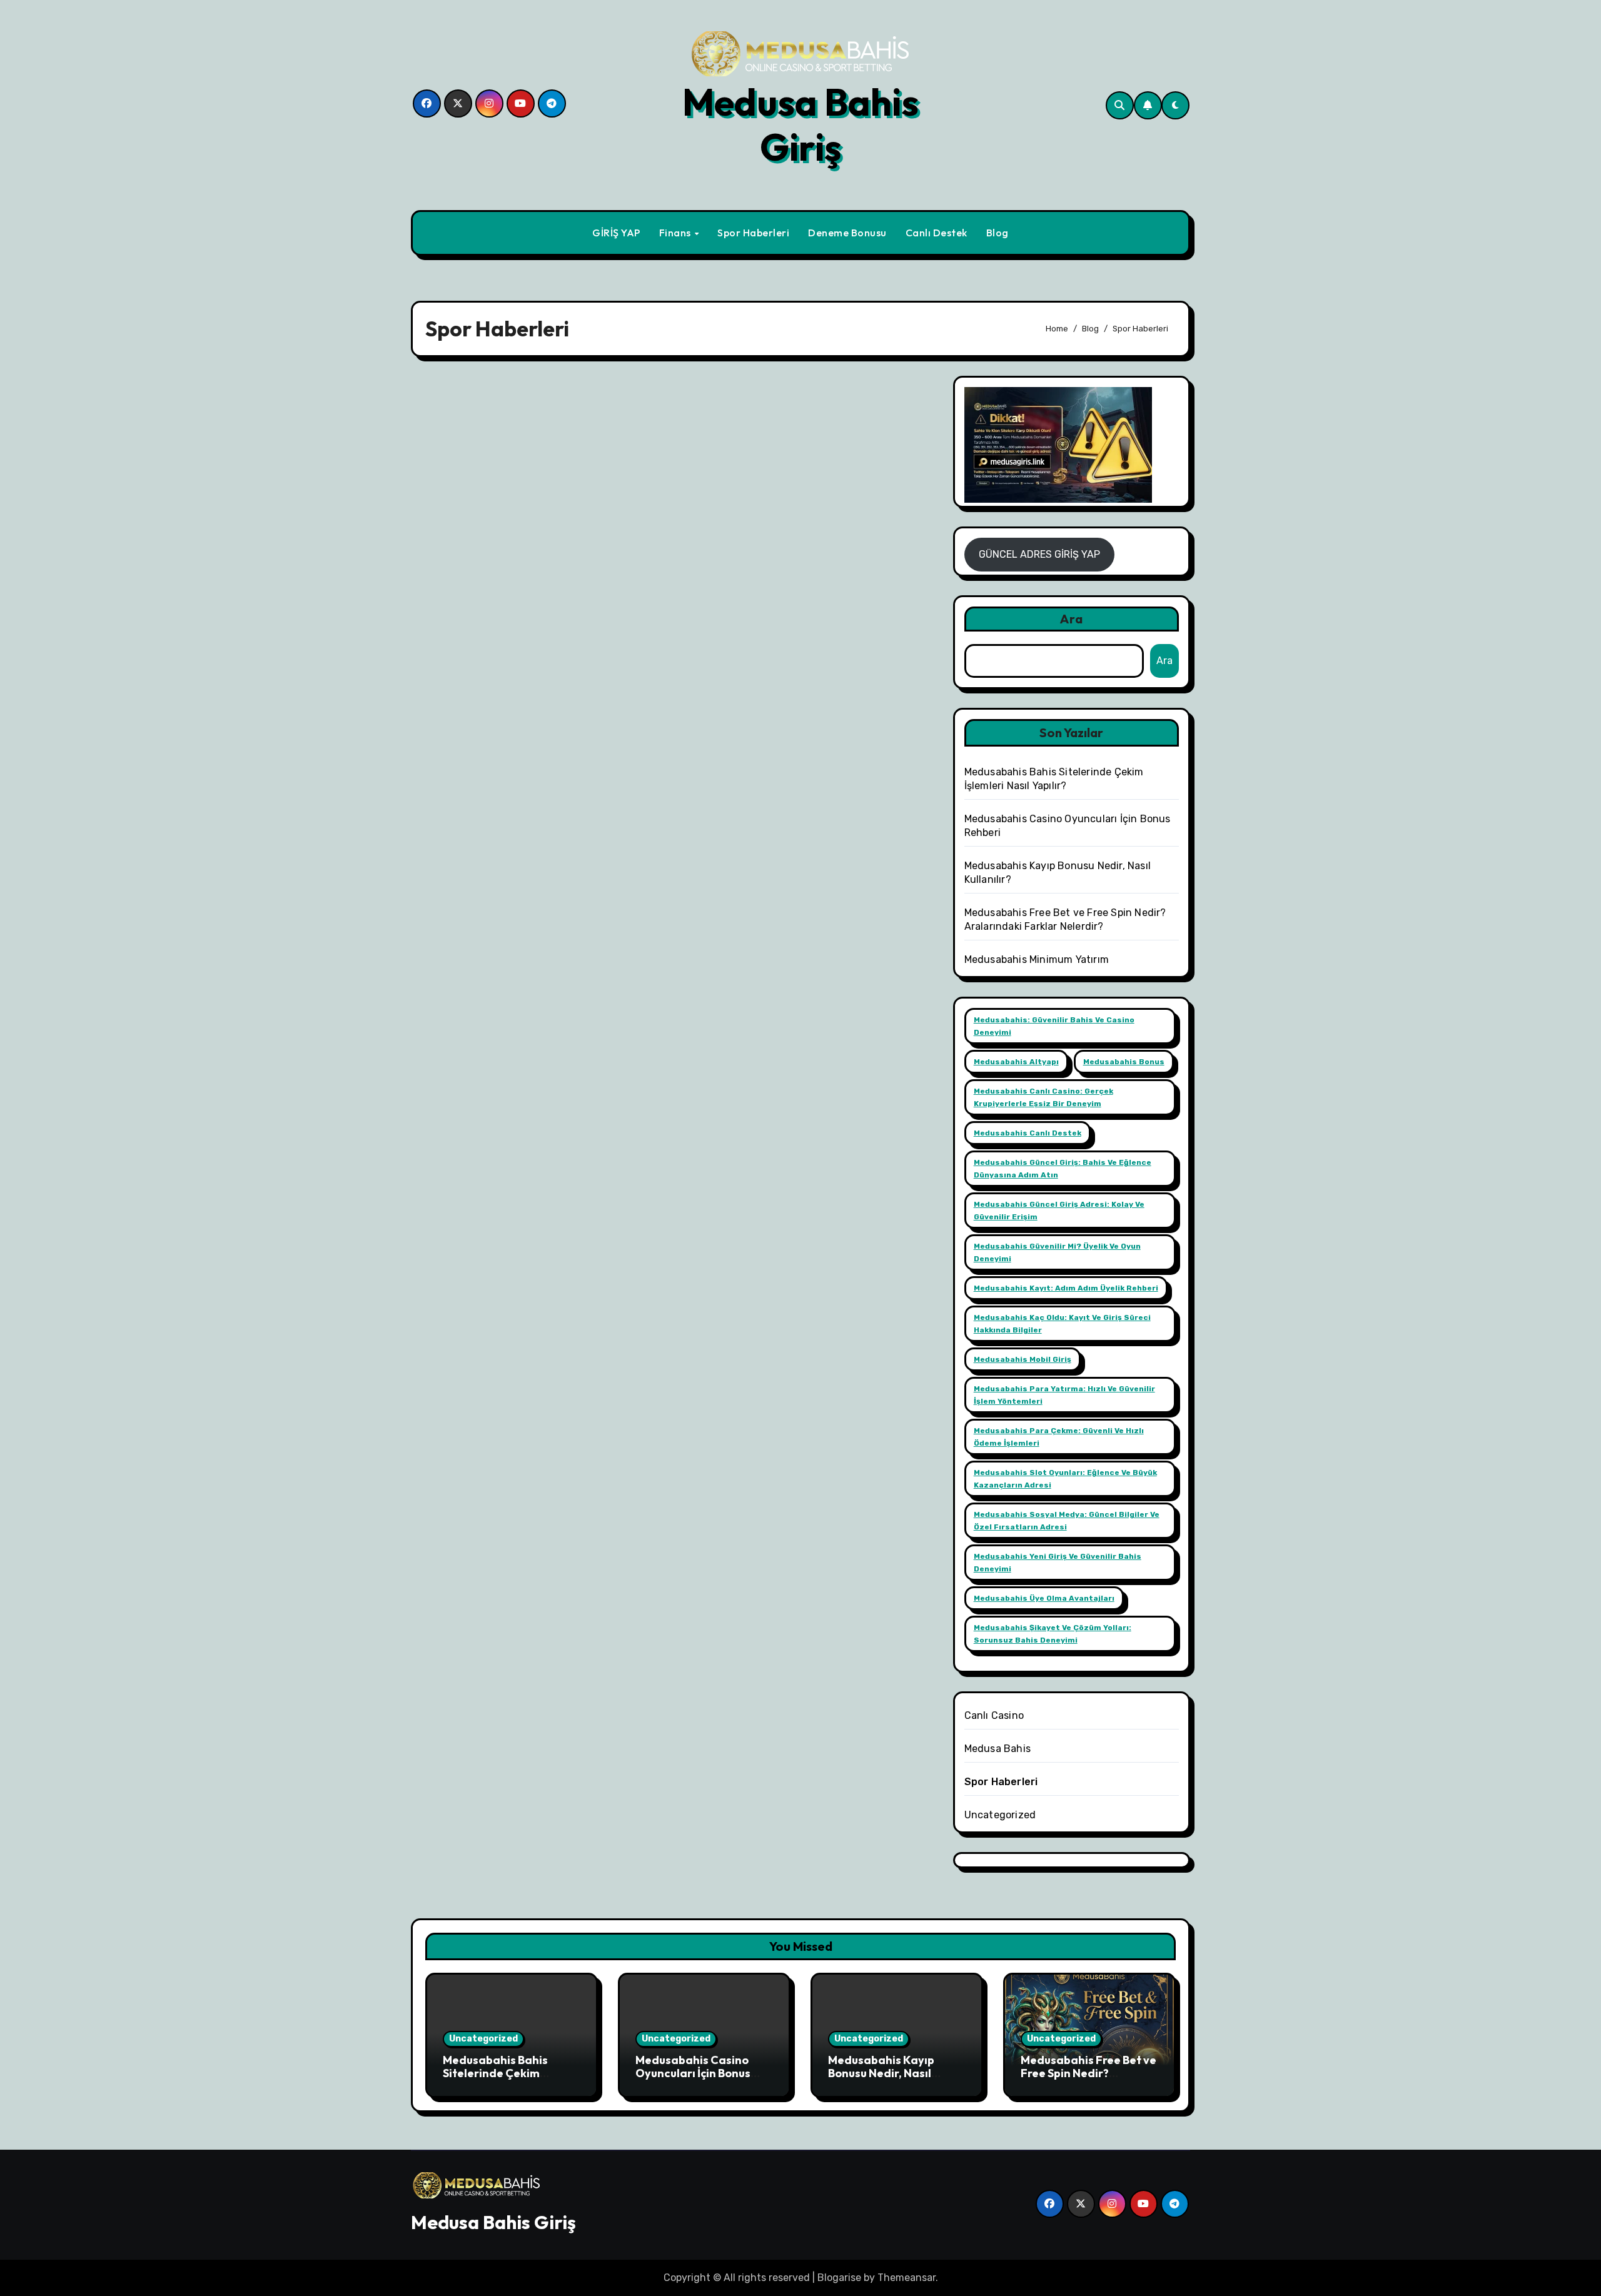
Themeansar (907, 2278)
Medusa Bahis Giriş (800, 124)
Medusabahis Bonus (1124, 1062)
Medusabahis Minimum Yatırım (1037, 959)
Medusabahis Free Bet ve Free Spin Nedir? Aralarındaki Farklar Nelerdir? (1088, 2080)
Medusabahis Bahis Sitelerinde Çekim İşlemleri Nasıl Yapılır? (502, 2073)
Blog (997, 233)
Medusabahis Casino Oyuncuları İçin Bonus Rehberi (693, 2073)
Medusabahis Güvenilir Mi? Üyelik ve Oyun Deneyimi (1057, 1252)
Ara (1072, 619)
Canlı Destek (937, 233)
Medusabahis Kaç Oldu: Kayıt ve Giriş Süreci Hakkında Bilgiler (1062, 1324)
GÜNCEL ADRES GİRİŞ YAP (1039, 554)
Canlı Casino (994, 1715)
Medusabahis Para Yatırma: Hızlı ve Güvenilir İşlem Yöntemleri (1064, 1395)
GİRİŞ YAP (616, 233)
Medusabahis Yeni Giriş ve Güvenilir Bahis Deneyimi (1058, 1563)
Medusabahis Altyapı (1016, 1062)
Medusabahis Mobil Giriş (1023, 1359)
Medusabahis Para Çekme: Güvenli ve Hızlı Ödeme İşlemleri (1059, 1437)
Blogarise (839, 2278)
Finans (676, 233)
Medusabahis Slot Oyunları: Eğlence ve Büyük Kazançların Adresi (1065, 1479)
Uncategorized (1000, 1815)
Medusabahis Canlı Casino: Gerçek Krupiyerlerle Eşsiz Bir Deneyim (1043, 1097)
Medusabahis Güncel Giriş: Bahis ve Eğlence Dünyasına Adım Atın (1063, 1169)
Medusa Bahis (997, 1749)
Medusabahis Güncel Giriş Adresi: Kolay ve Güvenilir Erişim (1059, 1211)
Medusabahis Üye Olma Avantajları (1044, 1598)
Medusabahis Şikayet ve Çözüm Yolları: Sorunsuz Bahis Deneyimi (1053, 1634)
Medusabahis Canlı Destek (1028, 1133)
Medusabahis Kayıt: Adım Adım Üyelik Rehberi (1066, 1288)
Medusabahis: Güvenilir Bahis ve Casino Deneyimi (1054, 1026)
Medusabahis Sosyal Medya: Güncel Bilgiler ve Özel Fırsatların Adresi (1067, 1521)
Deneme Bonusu (847, 233)
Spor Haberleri (753, 233)
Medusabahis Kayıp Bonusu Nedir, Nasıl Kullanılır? (881, 2073)
